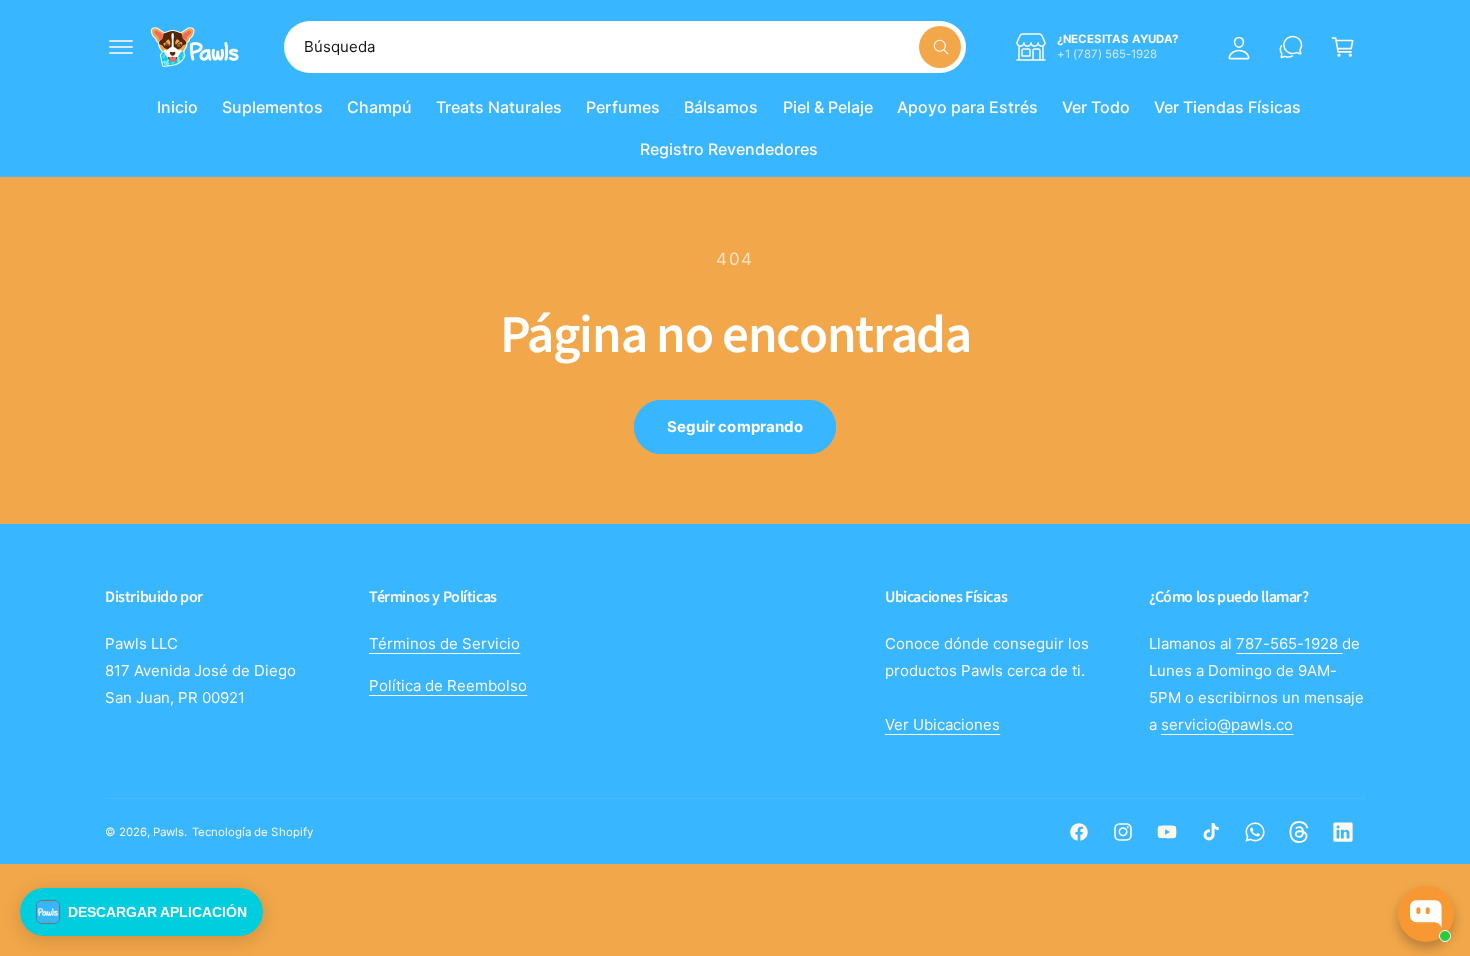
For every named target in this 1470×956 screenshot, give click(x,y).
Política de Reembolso (448, 685)
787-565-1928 (1289, 643)
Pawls (168, 832)
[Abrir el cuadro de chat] (1426, 914)
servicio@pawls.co (1227, 724)
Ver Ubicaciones (942, 724)
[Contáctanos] (1291, 47)
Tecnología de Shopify (252, 832)
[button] (121, 47)
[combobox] (625, 47)
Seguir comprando (735, 426)
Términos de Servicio (444, 643)
